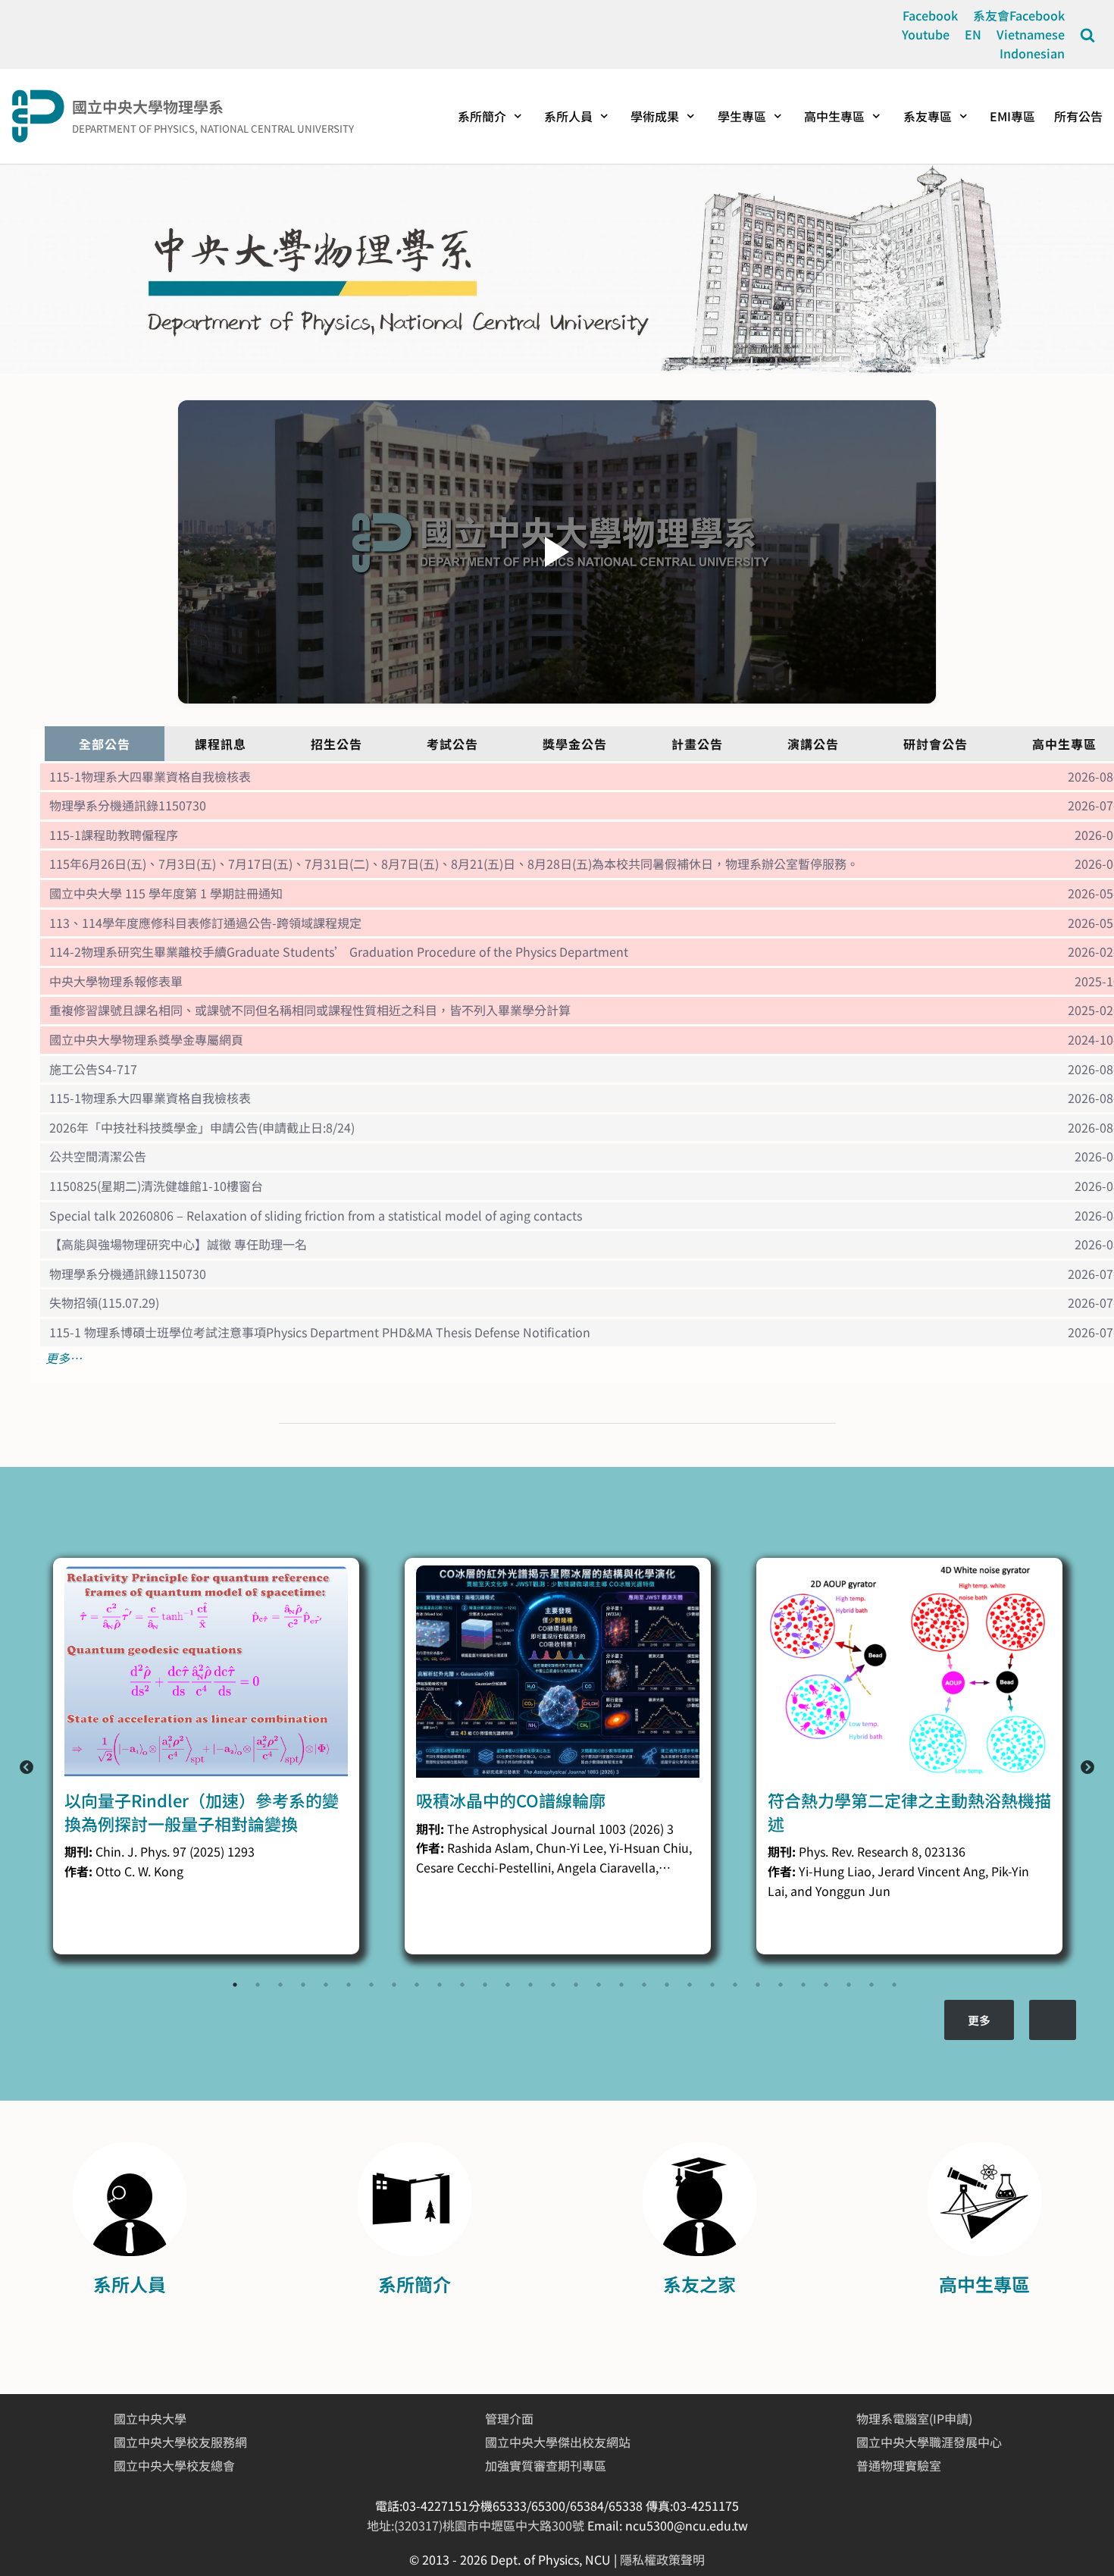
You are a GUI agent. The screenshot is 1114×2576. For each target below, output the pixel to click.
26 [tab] (803, 1985)
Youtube (926, 34)
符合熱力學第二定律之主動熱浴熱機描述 (558, 1811)
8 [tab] (394, 1985)
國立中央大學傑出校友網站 (558, 2442)
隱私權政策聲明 (662, 2559)
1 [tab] (235, 1985)
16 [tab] (576, 1985)
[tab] (105, 744)
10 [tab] (440, 1985)
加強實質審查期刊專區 (546, 2465)
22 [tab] (712, 1985)
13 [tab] (508, 1985)
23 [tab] (735, 1985)
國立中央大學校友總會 (174, 2465)
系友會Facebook (1019, 15)
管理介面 (509, 2418)
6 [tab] (349, 1985)
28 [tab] (849, 1985)
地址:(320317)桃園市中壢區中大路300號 (477, 2525)
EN (973, 34)
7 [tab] (371, 1985)
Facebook (930, 15)
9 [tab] (417, 1985)
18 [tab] (621, 1985)
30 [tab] (894, 1985)
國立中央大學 (150, 2418)
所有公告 (1078, 116)
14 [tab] (530, 1985)
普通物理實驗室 (899, 2465)
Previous (27, 1768)
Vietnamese (1031, 34)
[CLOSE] (1087, 35)
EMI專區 (1012, 116)
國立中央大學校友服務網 (180, 2442)
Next (1087, 1768)
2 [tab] (258, 1985)
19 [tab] (644, 1985)
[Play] (557, 552)
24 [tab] (758, 1985)
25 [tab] (781, 1985)
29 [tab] (871, 1985)
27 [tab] (826, 1985)
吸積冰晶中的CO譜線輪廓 (159, 1800)
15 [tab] (553, 1985)
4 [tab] (303, 1985)
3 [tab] (280, 1985)
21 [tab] (690, 1985)
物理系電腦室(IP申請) (914, 2418)
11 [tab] (462, 1985)
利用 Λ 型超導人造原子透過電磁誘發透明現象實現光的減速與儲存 (903, 1811)
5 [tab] (326, 1985)
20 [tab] (667, 1985)
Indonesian (1032, 53)
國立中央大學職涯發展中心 (929, 2442)
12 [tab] (485, 1985)
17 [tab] (599, 1985)
